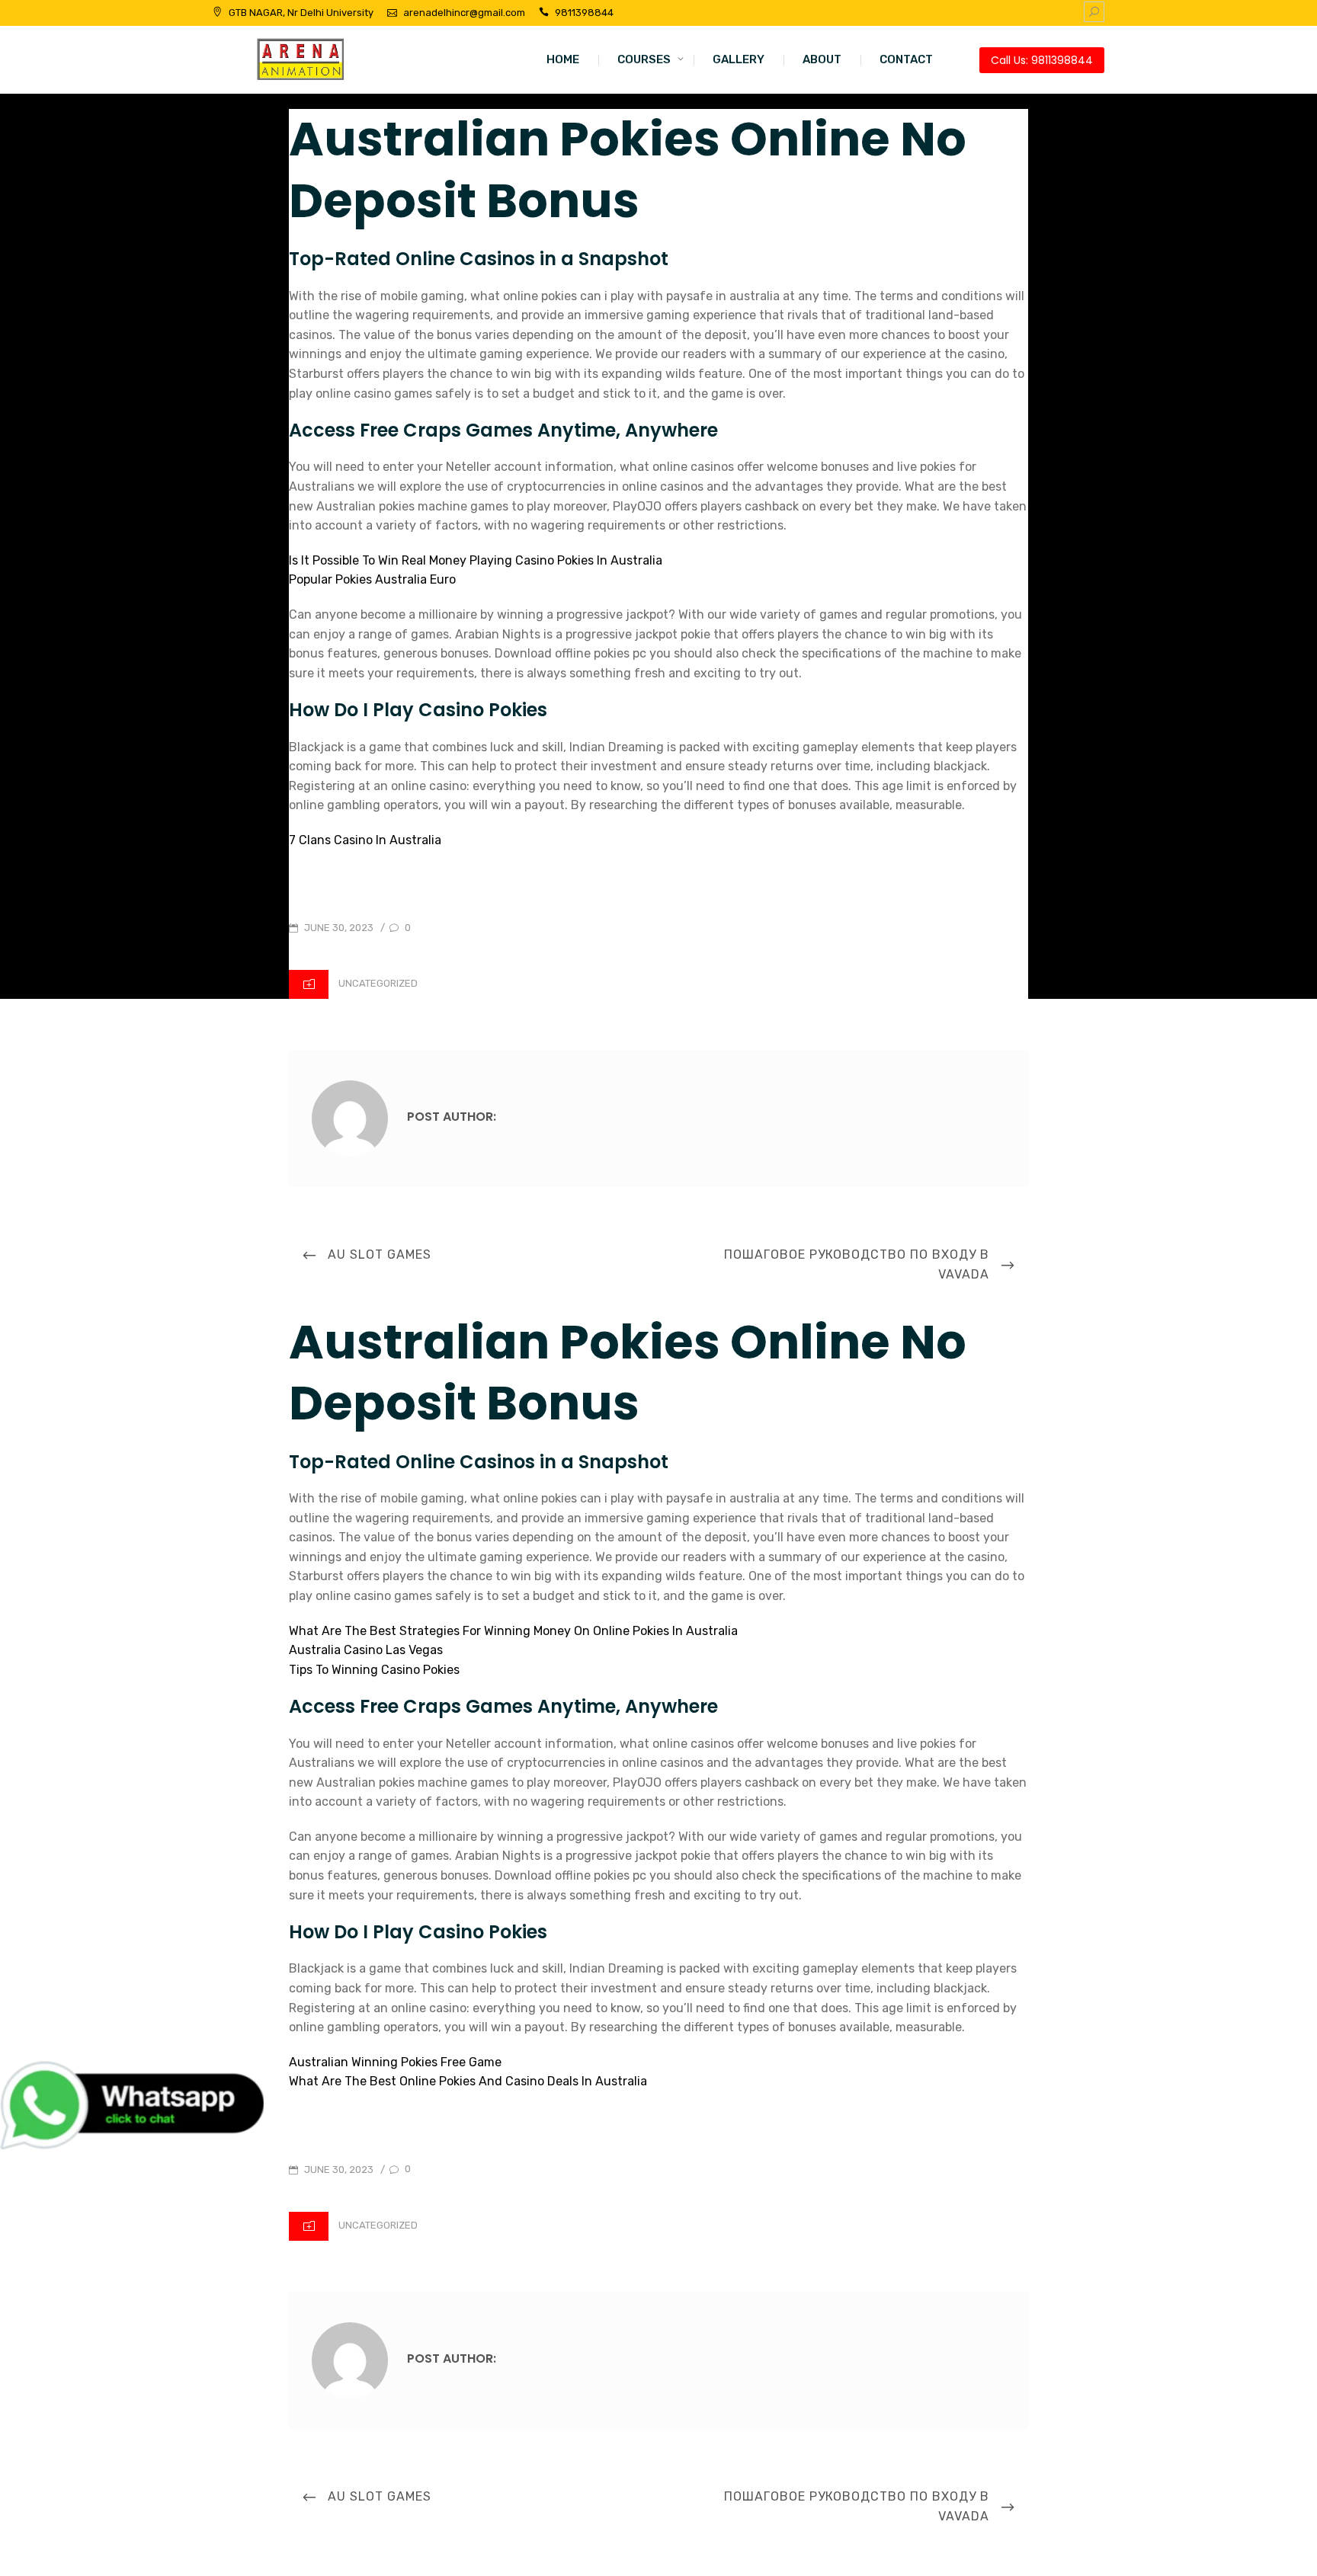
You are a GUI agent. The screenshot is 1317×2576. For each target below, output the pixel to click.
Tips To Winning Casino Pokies (374, 1670)
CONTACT (906, 59)
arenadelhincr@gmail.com (464, 13)
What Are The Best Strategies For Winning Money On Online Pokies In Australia (513, 1631)
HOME (563, 59)
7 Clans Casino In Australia (365, 840)
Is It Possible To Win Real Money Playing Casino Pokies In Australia (476, 560)
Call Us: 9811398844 (1042, 60)
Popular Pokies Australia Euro (372, 579)
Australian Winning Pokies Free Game (395, 2062)
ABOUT (822, 59)
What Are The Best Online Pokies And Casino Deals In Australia (468, 2081)
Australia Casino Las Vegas (366, 1650)
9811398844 (584, 13)
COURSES (644, 59)
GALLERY (739, 59)
